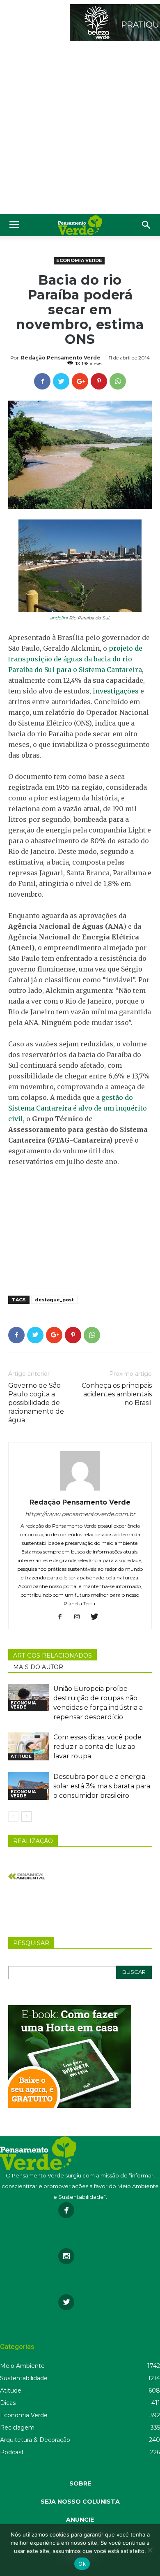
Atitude (21, 1756)
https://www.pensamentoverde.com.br (80, 1514)
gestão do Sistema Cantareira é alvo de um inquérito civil (78, 1108)
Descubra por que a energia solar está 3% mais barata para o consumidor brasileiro (102, 1786)
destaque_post (54, 1300)
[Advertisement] (80, 130)
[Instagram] (80, 1617)
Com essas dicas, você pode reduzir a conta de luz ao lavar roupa (97, 1747)
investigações (116, 691)
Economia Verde (79, 260)
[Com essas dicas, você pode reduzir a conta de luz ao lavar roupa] (29, 1747)
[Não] (150, 2550)
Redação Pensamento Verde (61, 358)
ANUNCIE (80, 2520)
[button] (146, 225)
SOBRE (80, 2483)
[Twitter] (97, 1617)
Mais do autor (38, 1667)
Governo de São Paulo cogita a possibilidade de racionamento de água (36, 1403)
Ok (82, 2564)
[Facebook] (63, 1617)
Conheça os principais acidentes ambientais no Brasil (117, 1394)
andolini (59, 618)
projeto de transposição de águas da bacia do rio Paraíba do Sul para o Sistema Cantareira (75, 659)
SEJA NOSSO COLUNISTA (80, 2502)
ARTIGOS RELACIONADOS (53, 1656)
